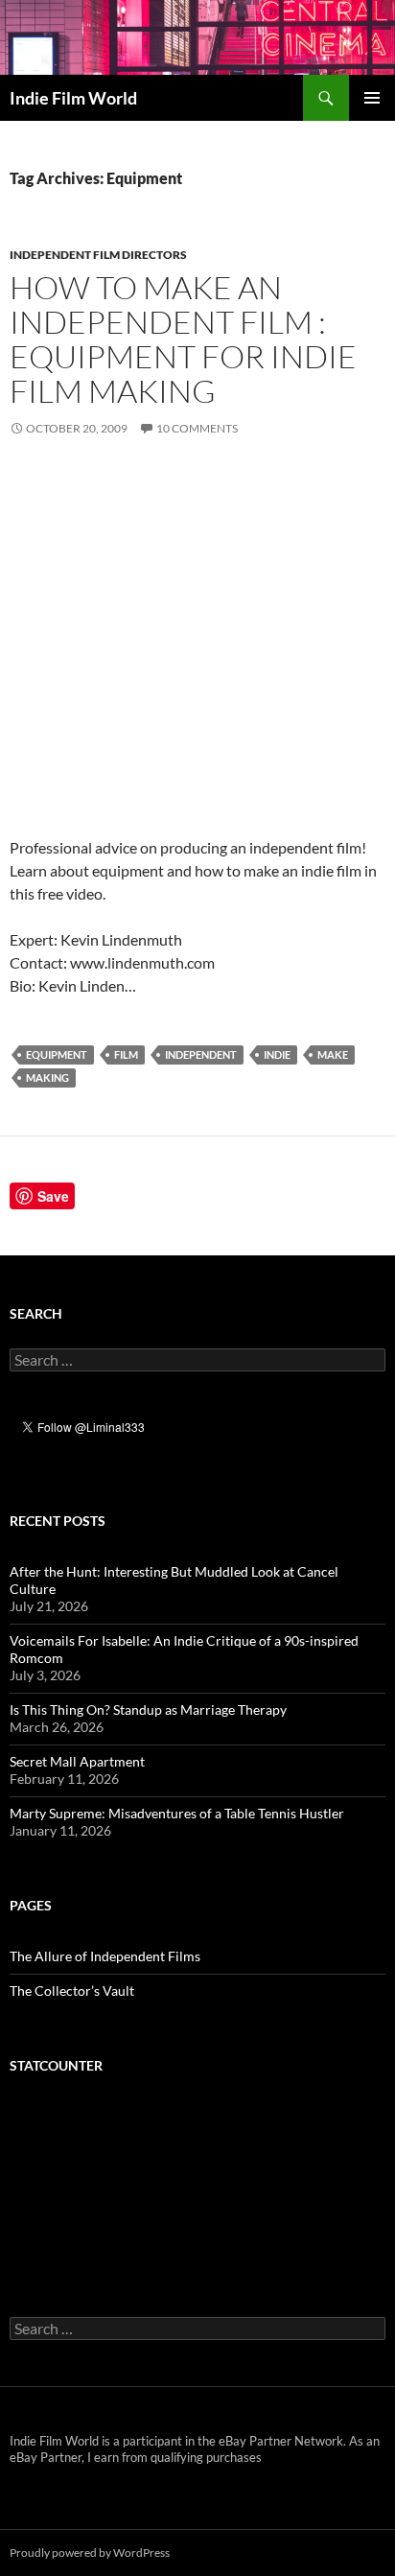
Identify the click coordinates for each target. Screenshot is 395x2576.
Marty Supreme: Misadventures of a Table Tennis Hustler (177, 1813)
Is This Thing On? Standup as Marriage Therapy (148, 1710)
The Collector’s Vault (72, 1991)
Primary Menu (372, 98)
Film (126, 1054)
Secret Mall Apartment (77, 1761)
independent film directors (98, 255)
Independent (201, 1054)
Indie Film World (73, 98)
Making (47, 1077)
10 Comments (197, 428)
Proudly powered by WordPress (90, 2553)
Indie (277, 1054)
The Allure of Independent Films (105, 1956)
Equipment (57, 1054)
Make (333, 1054)
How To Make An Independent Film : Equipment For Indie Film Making (183, 339)
